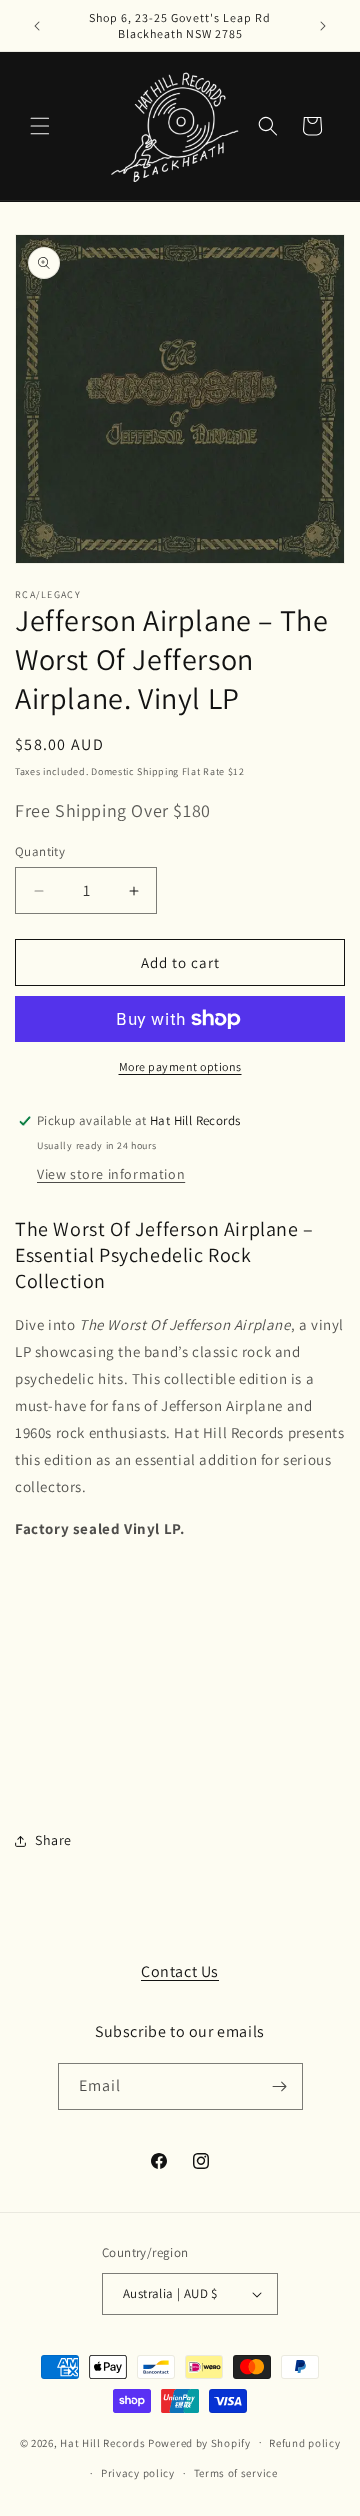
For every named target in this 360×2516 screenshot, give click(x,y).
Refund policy (304, 2443)
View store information (111, 1174)
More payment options (180, 1066)
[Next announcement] (323, 26)
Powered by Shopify (199, 2442)
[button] (40, 126)
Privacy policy (138, 2473)
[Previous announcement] (37, 26)
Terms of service (236, 2473)
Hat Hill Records (102, 2442)
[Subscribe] (280, 2086)
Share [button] (53, 1840)
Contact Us (180, 1971)
